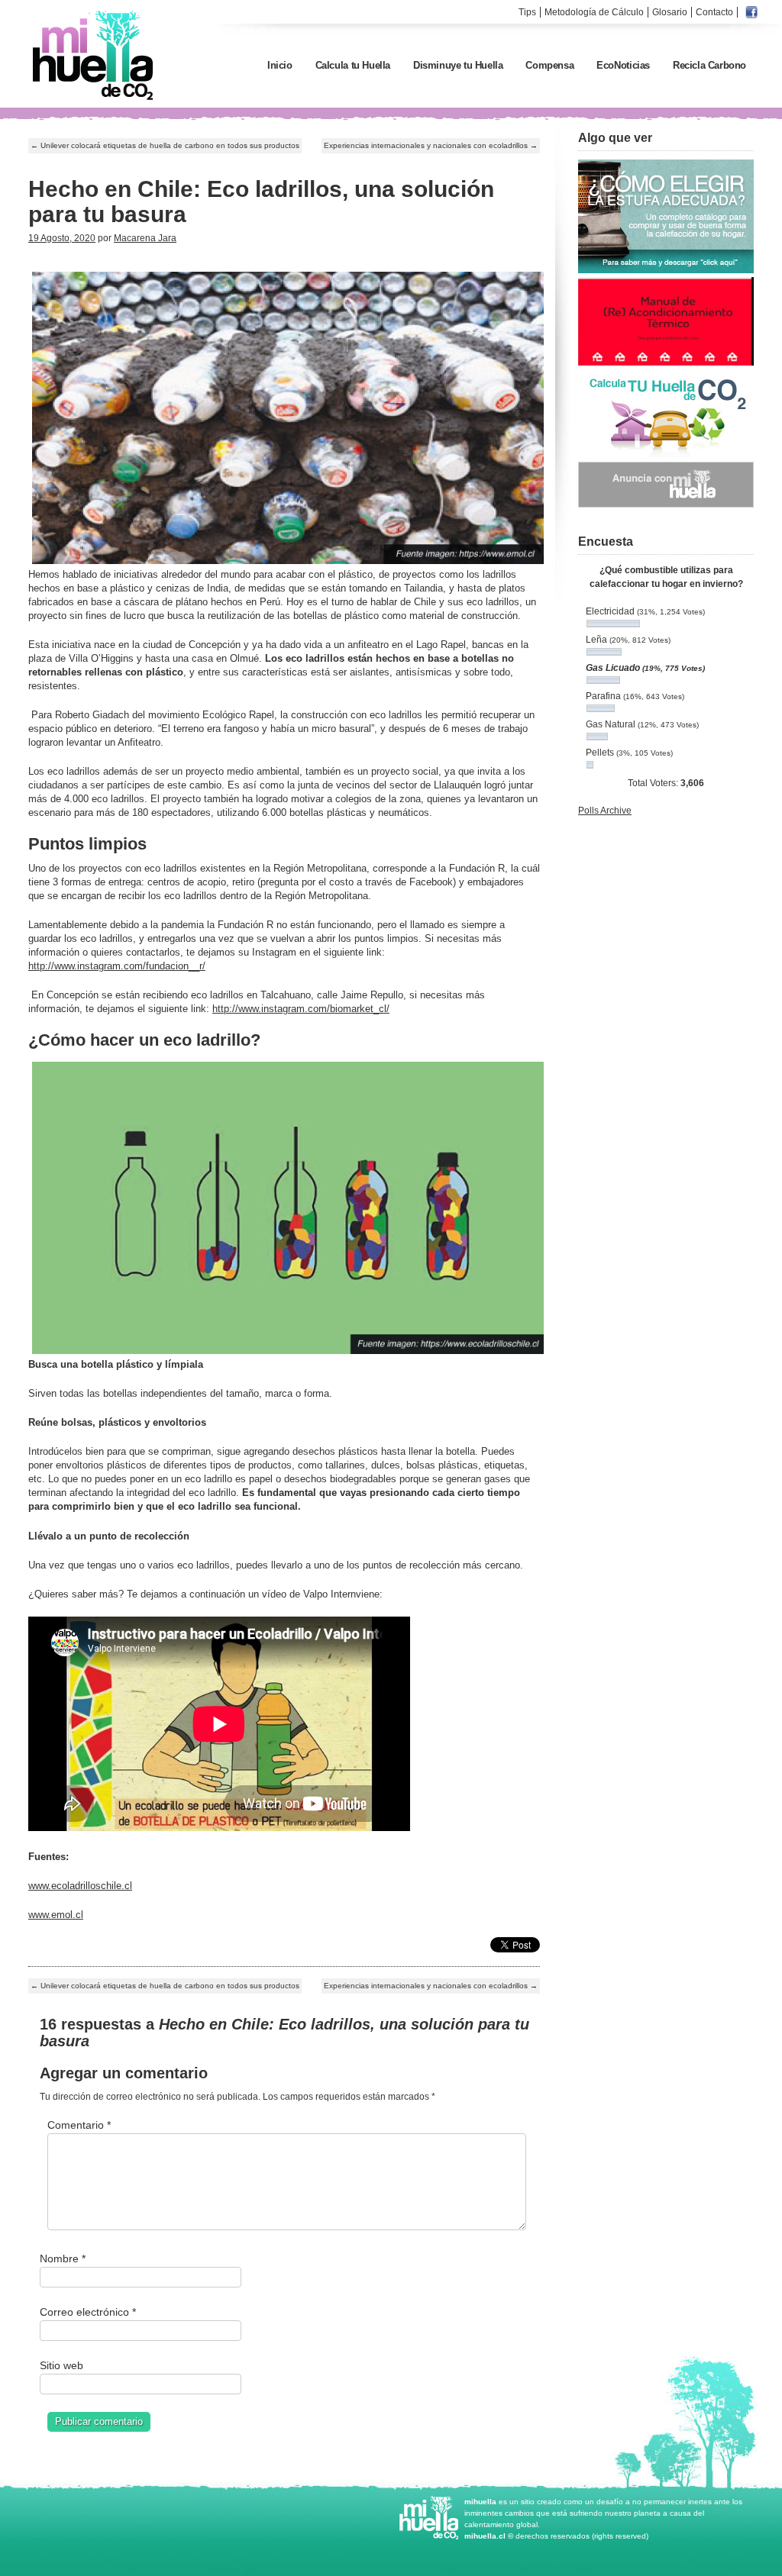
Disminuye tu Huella (458, 65)
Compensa (549, 65)
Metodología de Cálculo (594, 12)
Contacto (714, 12)
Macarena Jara (145, 238)
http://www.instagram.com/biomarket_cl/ (301, 1009)
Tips (527, 12)
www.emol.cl (56, 1915)
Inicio (280, 65)
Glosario (670, 12)
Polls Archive (605, 811)
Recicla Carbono (709, 65)
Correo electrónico (88, 2312)
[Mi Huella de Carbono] (94, 99)
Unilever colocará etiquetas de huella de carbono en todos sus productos (165, 145)
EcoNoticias (623, 65)
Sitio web (61, 2365)
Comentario (79, 2125)
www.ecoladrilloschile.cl (80, 1886)
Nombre (63, 2258)
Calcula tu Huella (353, 65)
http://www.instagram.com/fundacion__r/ (117, 966)
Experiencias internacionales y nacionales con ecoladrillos (431, 145)
